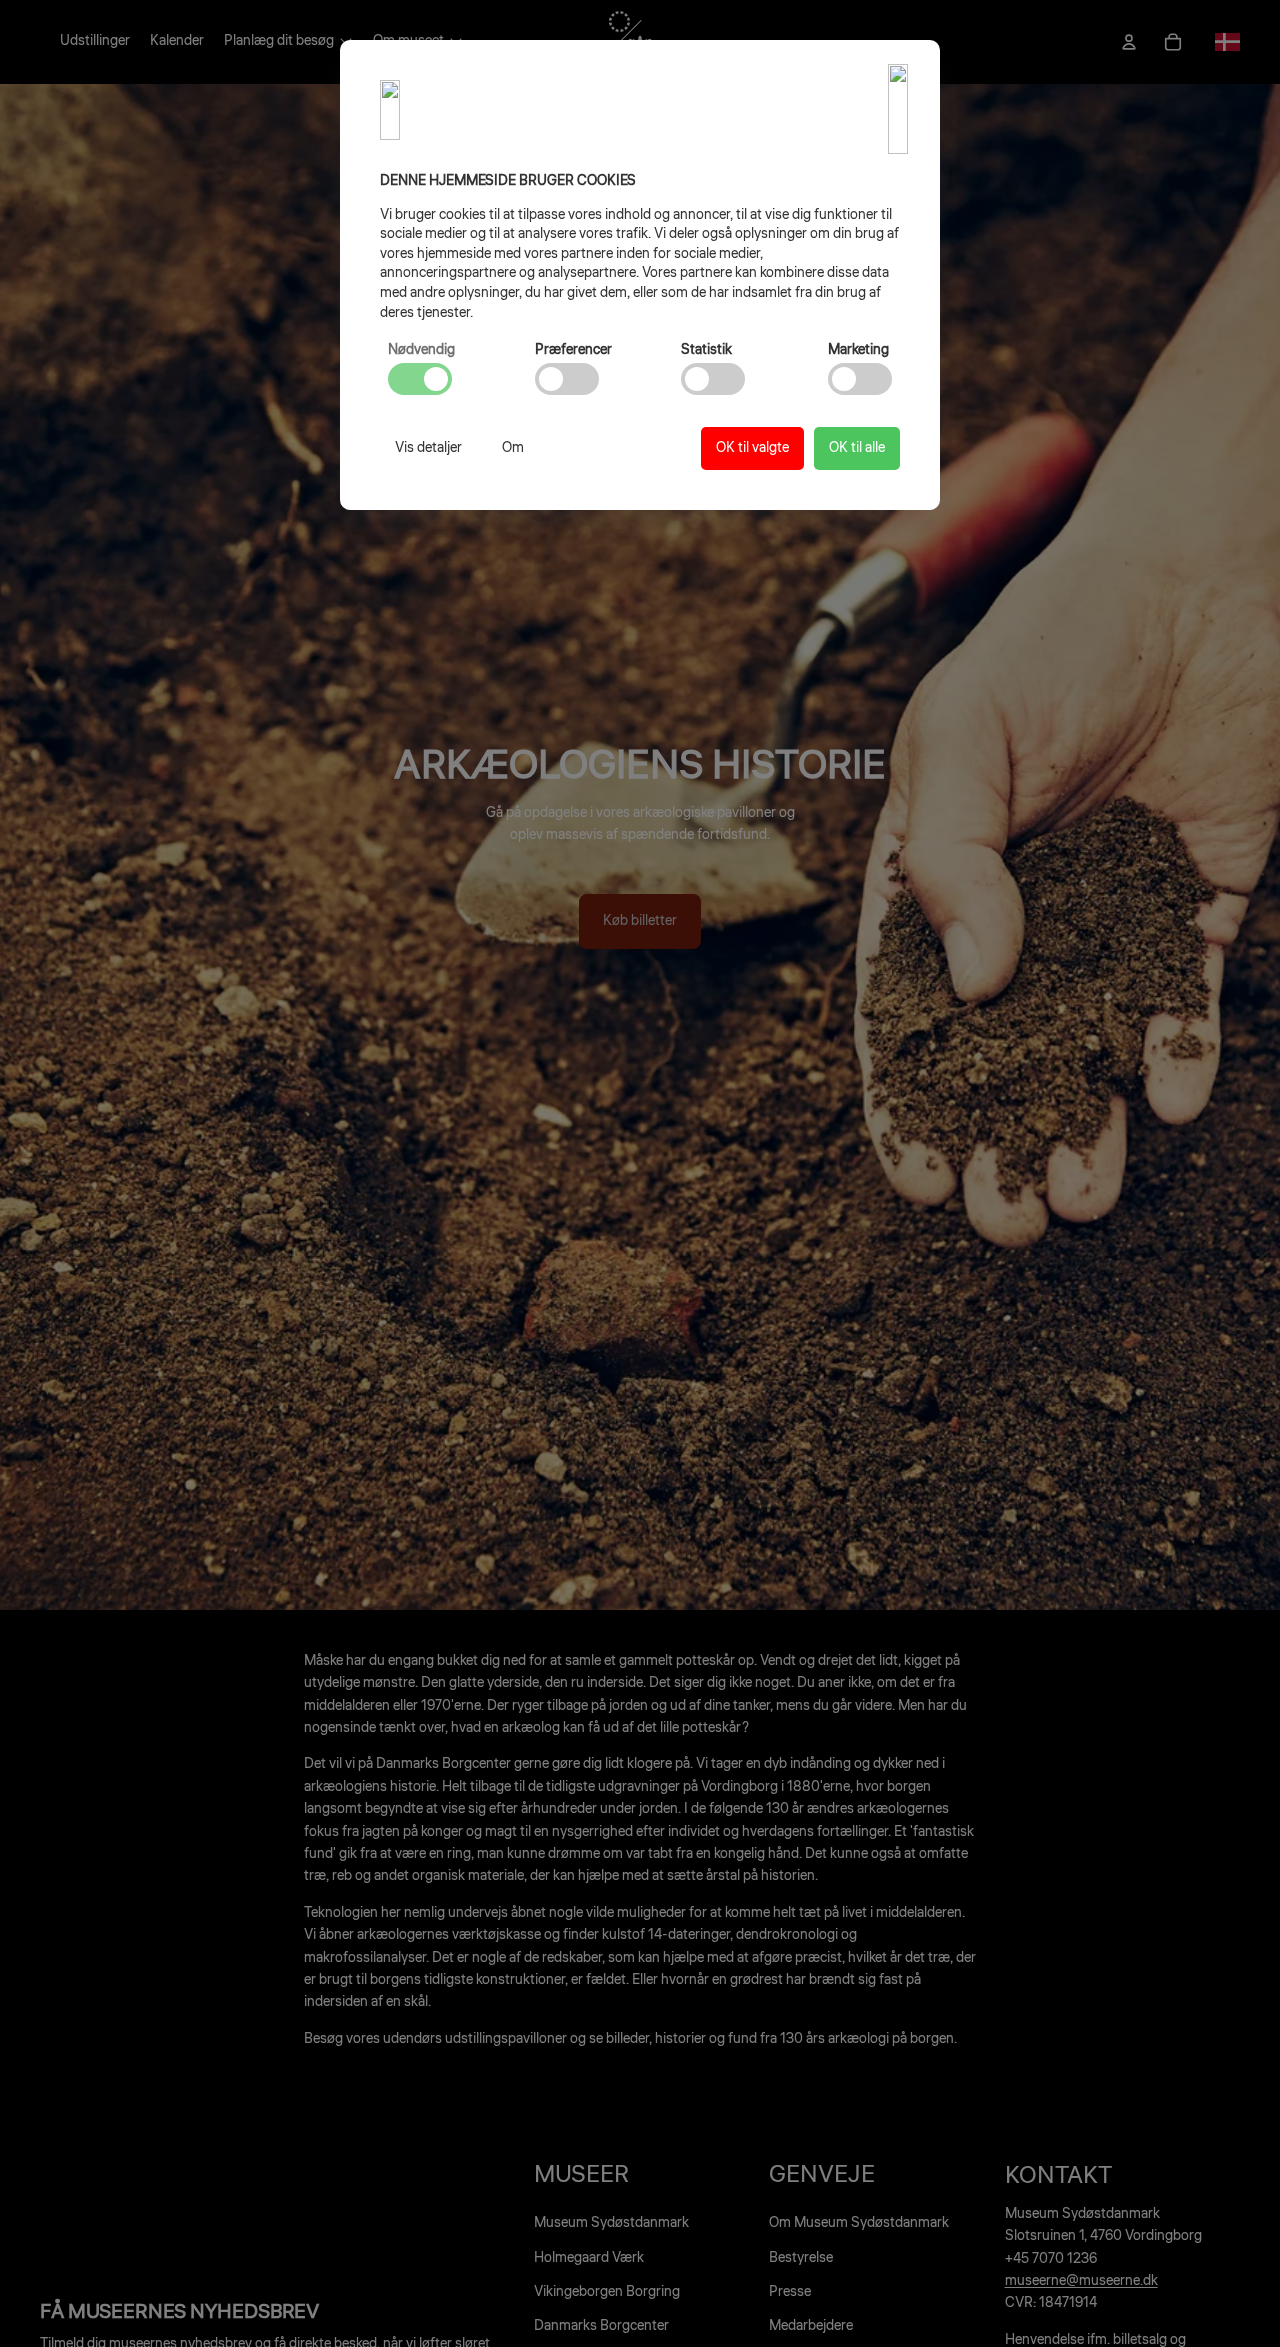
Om (513, 448)
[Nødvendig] (420, 379)
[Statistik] (713, 379)
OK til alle (857, 448)
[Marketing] (860, 379)
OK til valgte (752, 448)
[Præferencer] (567, 379)
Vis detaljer (428, 448)
